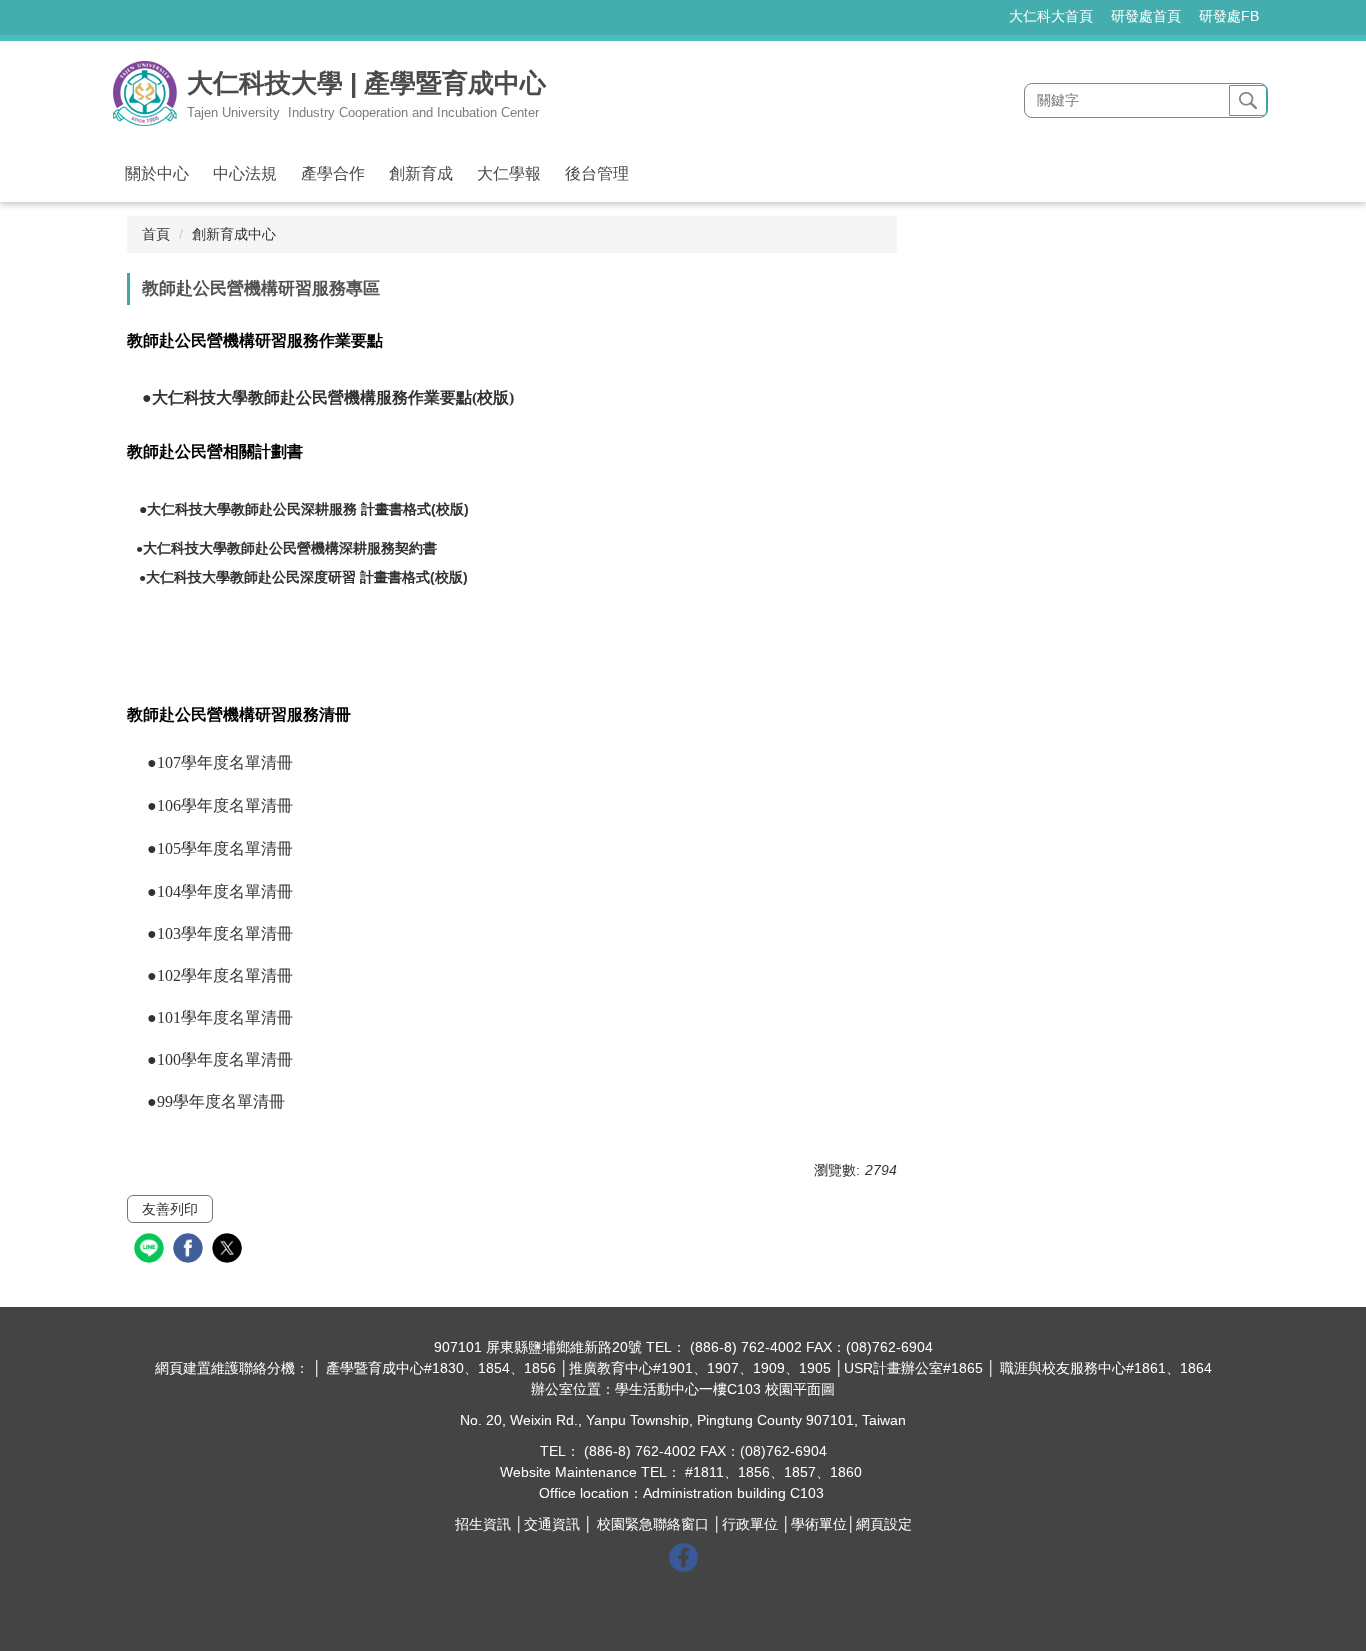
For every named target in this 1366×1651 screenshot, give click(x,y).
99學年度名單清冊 (221, 1101)
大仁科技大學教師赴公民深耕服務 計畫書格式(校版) (308, 509)
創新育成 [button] (421, 173)
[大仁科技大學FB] (683, 1556)
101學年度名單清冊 (225, 1017)
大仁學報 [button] (509, 173)
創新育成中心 (234, 234)
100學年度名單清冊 (229, 1059)
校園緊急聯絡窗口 (653, 1524)
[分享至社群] (151, 1250)
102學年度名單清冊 (225, 975)
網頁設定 (884, 1524)
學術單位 (819, 1524)
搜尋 (1248, 101)
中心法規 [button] (245, 173)
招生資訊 (483, 1524)
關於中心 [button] (157, 173)
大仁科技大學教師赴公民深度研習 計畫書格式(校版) (307, 577)
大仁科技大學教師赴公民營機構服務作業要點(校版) (333, 397)
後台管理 (597, 173)
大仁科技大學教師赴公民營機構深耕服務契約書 (290, 548)
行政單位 (750, 1524)
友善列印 (170, 1209)
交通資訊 (552, 1524)
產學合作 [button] (333, 173)
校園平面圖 (800, 1389)
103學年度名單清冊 (225, 933)
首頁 (156, 234)
